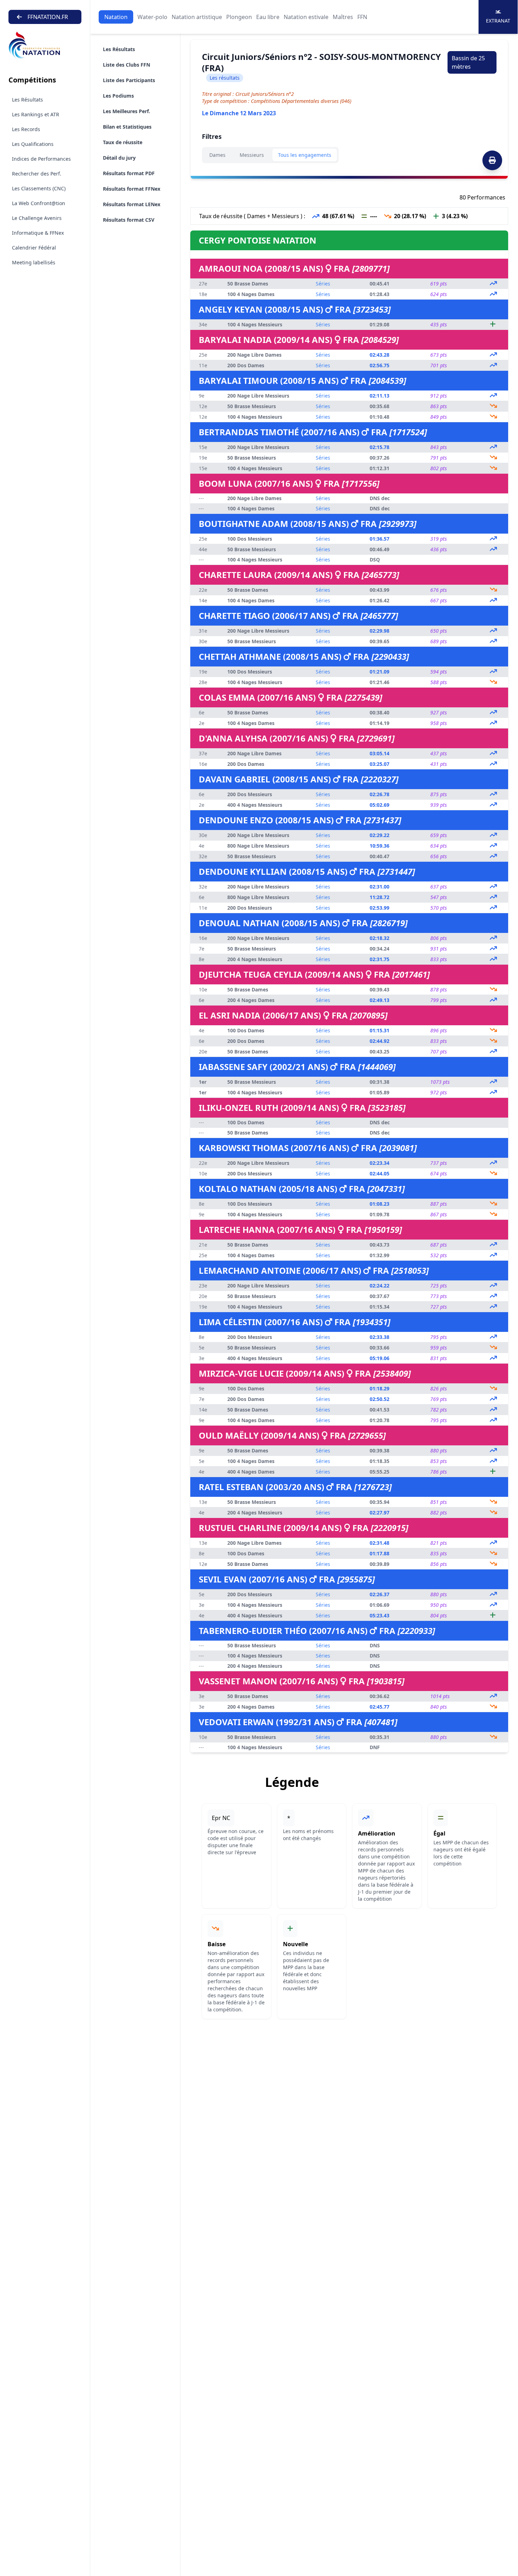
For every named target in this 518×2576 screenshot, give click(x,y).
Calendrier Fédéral (34, 248)
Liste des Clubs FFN (127, 65)
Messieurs (252, 155)
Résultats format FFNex (132, 189)
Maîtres (343, 17)
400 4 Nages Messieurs (255, 805)
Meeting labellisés (34, 262)
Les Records (26, 129)
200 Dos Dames (246, 365)
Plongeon (239, 17)
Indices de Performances (41, 159)
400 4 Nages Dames (251, 1472)
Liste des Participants (129, 80)
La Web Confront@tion (39, 203)
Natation (116, 17)
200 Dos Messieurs (250, 794)
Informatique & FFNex (38, 233)
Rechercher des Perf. (37, 174)
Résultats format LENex (132, 204)
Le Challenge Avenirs (37, 218)
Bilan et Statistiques (127, 127)
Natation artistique (197, 17)
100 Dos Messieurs (250, 539)
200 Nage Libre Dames (254, 355)
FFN (362, 17)
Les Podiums (118, 96)
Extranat (498, 21)
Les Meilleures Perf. (127, 111)
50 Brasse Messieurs (252, 406)
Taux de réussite (123, 142)
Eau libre (268, 17)
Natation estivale (306, 17)
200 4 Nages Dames (251, 1000)
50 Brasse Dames (248, 284)
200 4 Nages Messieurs (255, 959)
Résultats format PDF (129, 173)
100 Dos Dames (246, 1030)
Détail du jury (119, 158)
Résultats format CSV (129, 220)
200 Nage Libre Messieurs (258, 396)
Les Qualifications (33, 144)
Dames (217, 155)
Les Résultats (27, 100)
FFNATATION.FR (48, 17)
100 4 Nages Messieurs (255, 324)
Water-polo (152, 17)
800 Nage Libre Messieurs (258, 846)
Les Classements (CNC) (39, 188)
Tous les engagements (305, 155)
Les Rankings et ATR (36, 114)
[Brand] (45, 45)
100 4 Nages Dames (251, 294)
